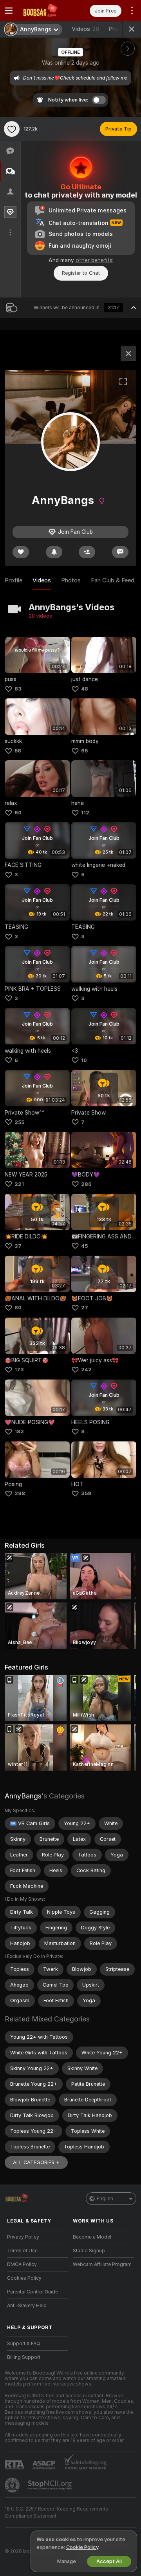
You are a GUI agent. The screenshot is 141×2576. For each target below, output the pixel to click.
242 (86, 1370)
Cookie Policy (82, 2547)
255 (19, 1122)
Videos (85, 29)
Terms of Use (22, 2251)
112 (85, 813)
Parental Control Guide (33, 2292)
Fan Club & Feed (113, 580)
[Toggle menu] (9, 11)
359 (86, 1493)
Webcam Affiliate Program (102, 2264)
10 (84, 1060)
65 (84, 751)
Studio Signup (89, 2251)
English (105, 2199)
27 (85, 1308)
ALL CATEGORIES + (36, 2162)
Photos (71, 580)
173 (19, 1370)
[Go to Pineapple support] (13, 2485)
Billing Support (24, 2357)
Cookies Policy (24, 2278)
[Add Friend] (87, 552)
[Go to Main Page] (44, 11)
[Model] (128, 353)
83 (18, 689)
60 (18, 813)
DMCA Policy (22, 2264)
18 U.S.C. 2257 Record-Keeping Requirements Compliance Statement (56, 2513)
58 (18, 751)
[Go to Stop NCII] (51, 2485)
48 (85, 689)
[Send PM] (120, 552)
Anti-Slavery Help (27, 2306)
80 (18, 1308)
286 (86, 1184)
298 (20, 1493)
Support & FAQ (24, 2344)
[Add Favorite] (12, 129)
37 (18, 1246)
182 (19, 1431)
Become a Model (92, 2237)
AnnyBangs (23, 1796)
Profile (14, 580)
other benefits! (95, 260)
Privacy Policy (23, 2237)
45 (84, 1246)
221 (19, 1184)
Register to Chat (81, 273)
